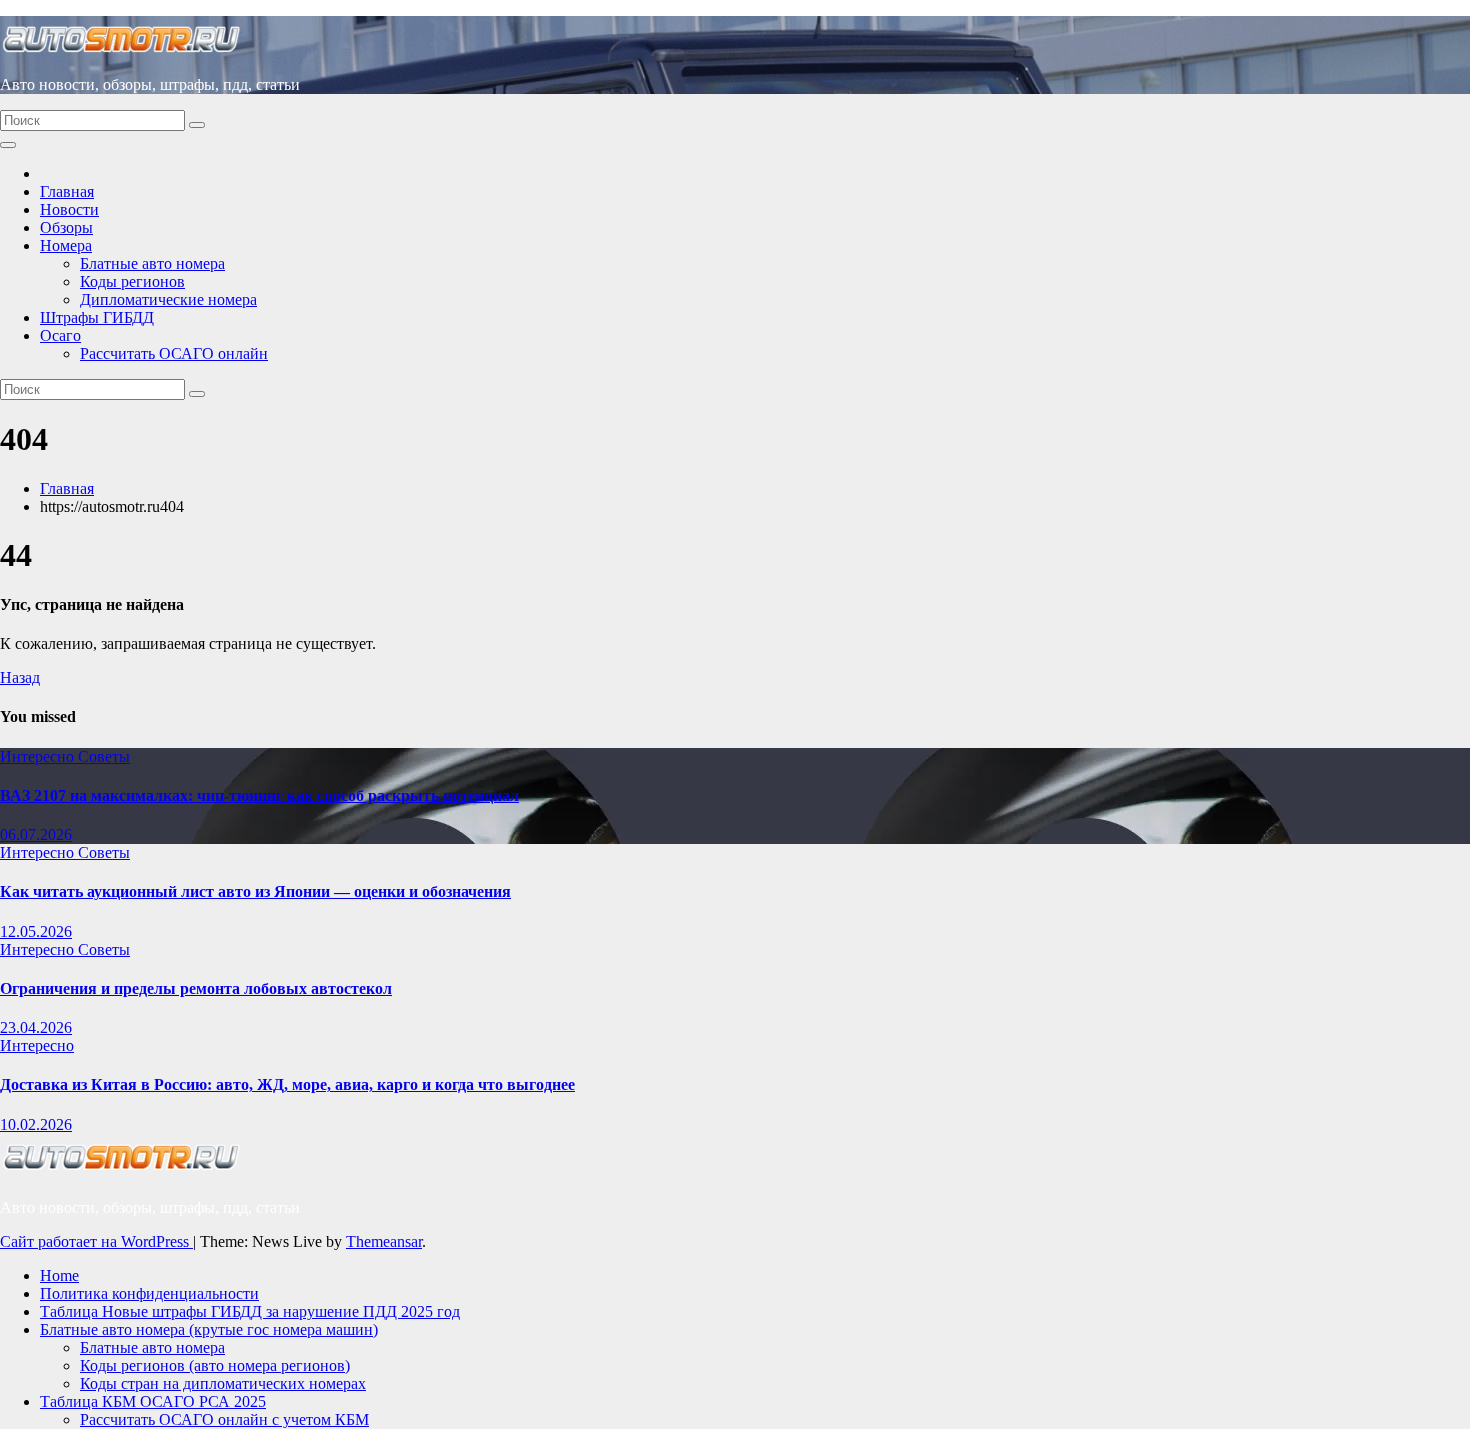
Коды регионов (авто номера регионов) (215, 1365)
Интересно (39, 756)
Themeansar (384, 1241)
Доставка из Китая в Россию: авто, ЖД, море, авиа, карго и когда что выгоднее (287, 1084)
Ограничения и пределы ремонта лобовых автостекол (196, 988)
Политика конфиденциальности (149, 1293)
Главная (67, 191)
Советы (104, 756)
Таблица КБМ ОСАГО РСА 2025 (153, 1401)
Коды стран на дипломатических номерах (223, 1383)
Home (59, 1275)
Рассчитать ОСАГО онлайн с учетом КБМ (224, 1419)
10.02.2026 (36, 1124)
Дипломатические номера (168, 299)
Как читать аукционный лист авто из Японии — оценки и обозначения (255, 891)
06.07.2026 (36, 834)
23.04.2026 (36, 1027)
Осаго (60, 335)
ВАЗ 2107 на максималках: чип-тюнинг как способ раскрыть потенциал (259, 795)
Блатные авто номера (152, 263)
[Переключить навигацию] (8, 145)
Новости (69, 209)
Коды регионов (132, 281)
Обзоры (66, 227)
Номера (66, 245)
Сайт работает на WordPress (96, 1241)
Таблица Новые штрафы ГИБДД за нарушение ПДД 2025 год (250, 1311)
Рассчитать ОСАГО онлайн (174, 353)
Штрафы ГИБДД (97, 317)
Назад (20, 677)
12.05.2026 (36, 931)
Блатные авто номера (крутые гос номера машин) (209, 1329)
